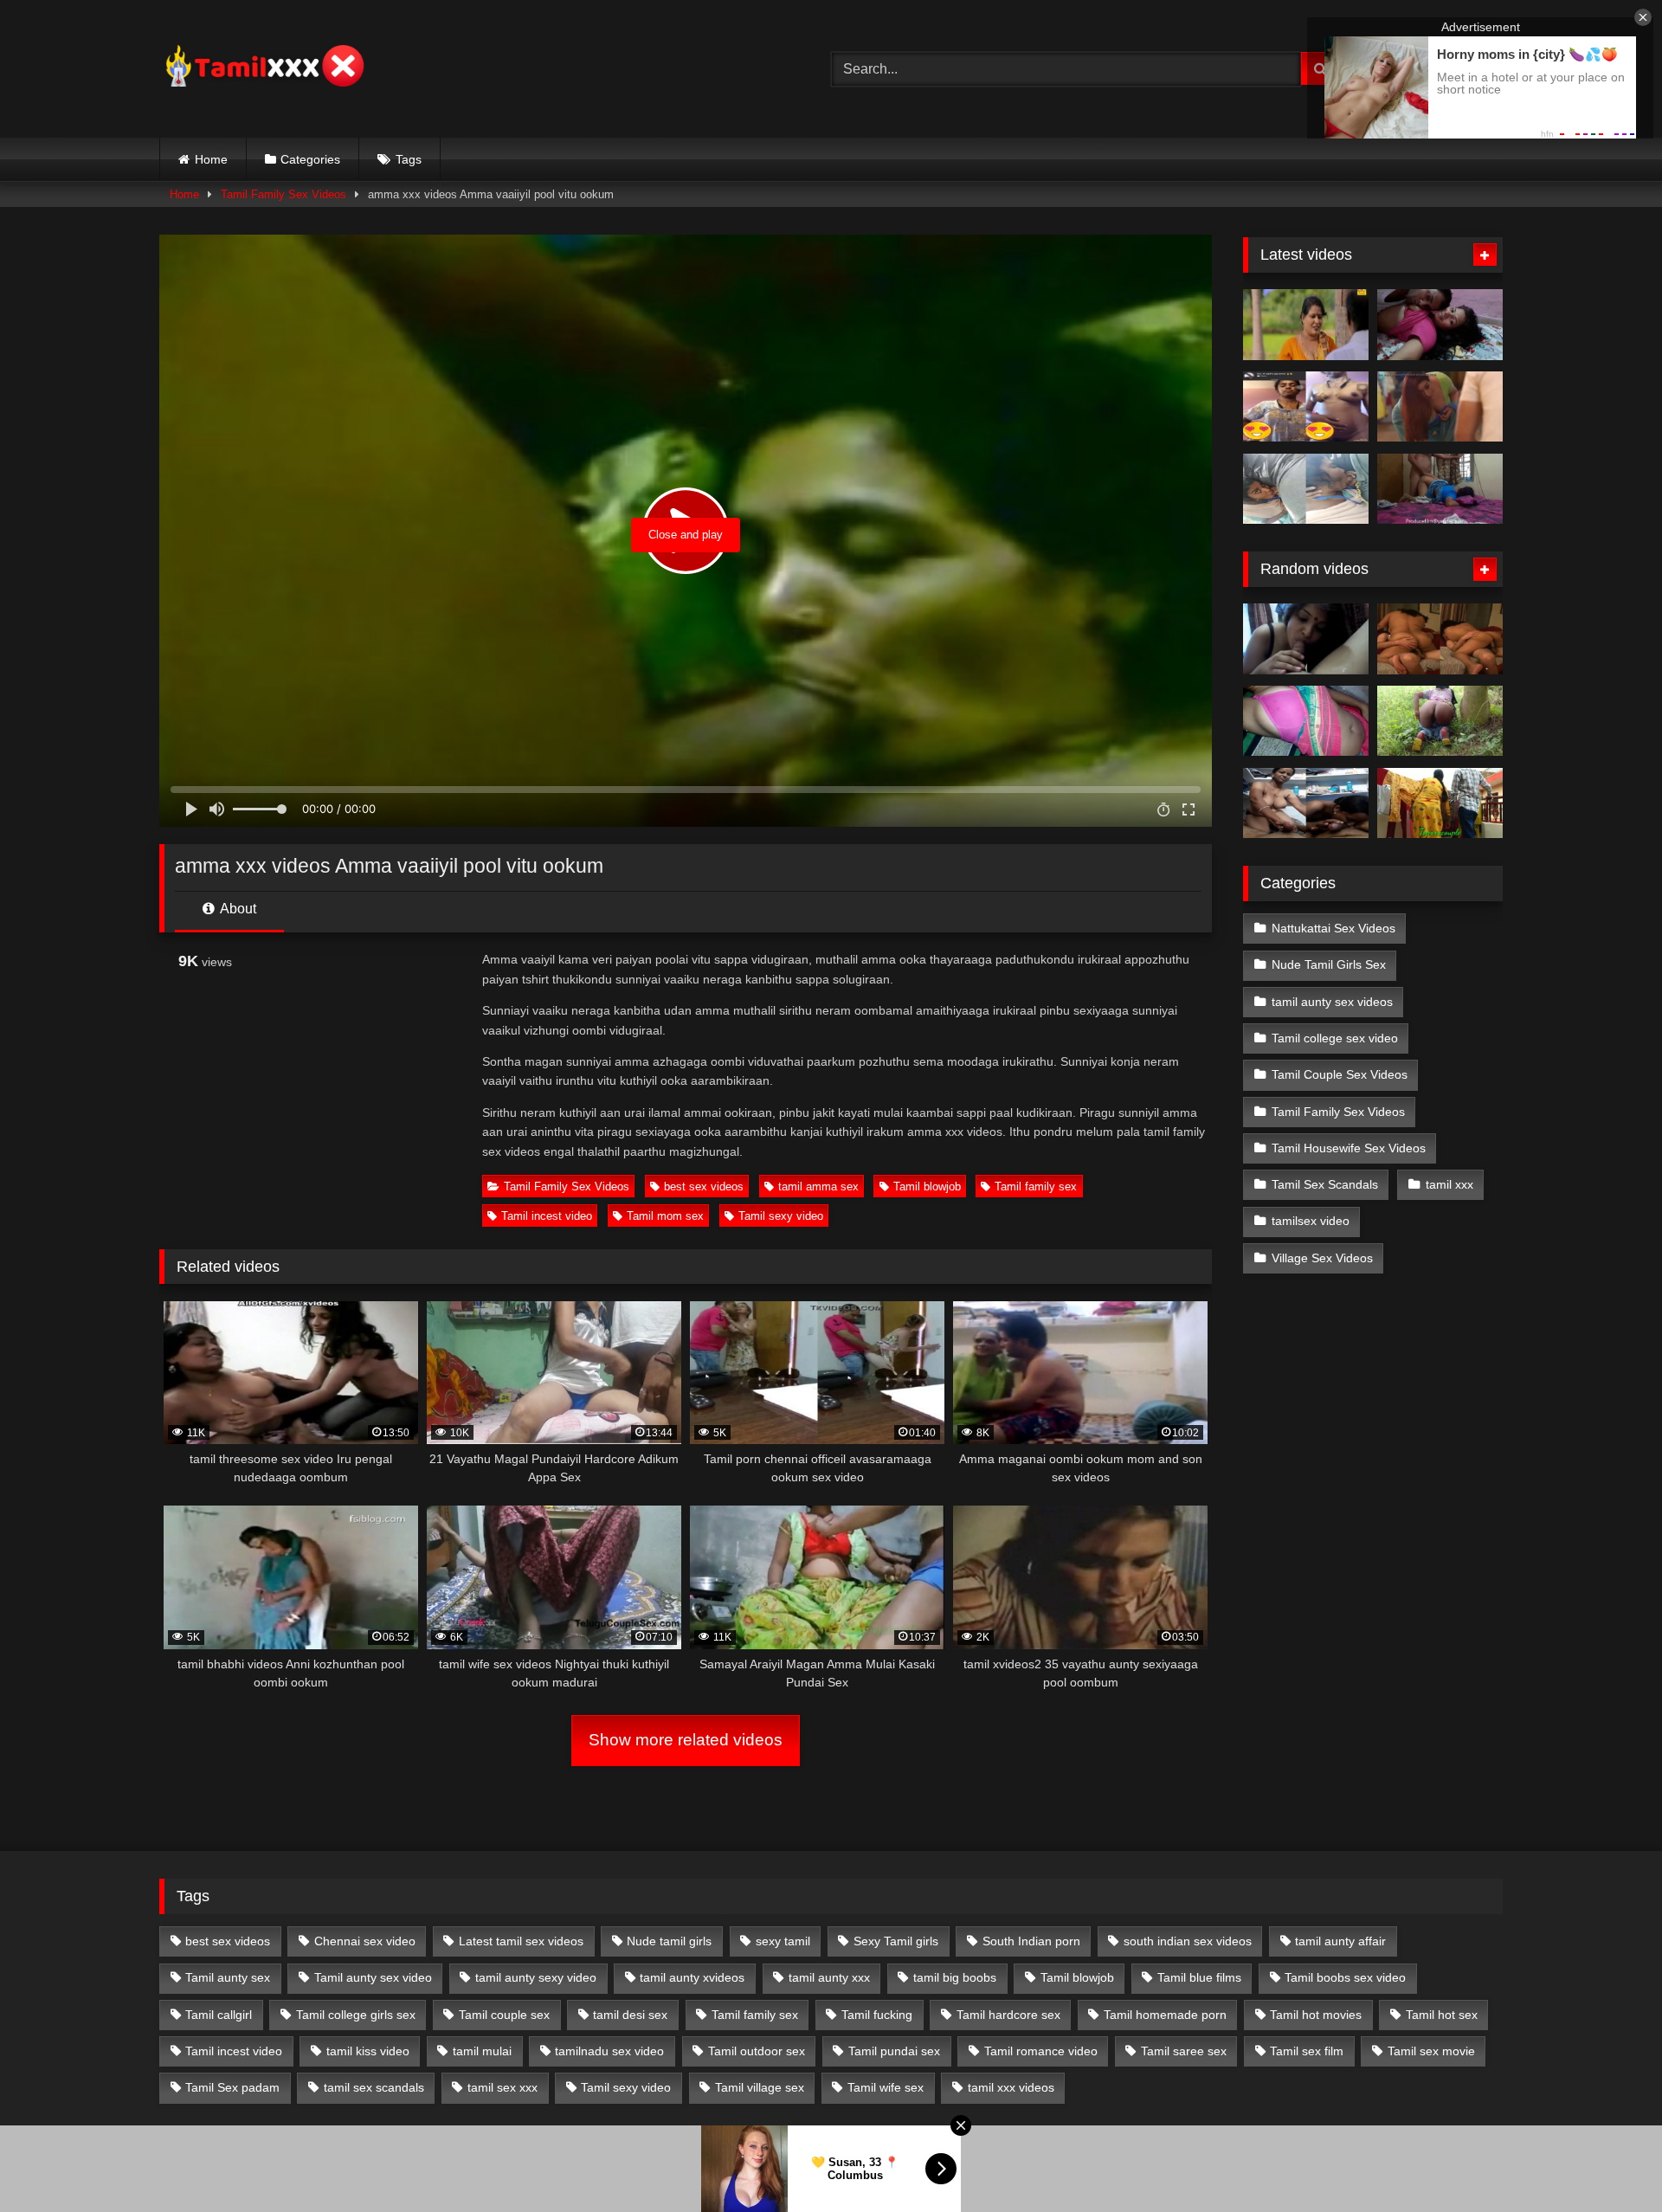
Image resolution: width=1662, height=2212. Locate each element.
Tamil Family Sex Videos (283, 194)
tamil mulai (482, 2051)
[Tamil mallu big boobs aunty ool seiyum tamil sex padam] (1306, 325)
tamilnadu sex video (609, 2051)
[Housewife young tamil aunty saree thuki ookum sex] (1440, 489)
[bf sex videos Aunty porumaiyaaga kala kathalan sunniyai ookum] (1440, 639)
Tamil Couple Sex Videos (1340, 1074)
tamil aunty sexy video (536, 1977)
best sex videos (704, 1187)
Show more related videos (686, 1740)
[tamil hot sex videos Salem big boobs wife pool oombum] (1306, 803)
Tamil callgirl (219, 2015)
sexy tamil (783, 1941)
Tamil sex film (1307, 2051)
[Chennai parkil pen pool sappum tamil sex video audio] (1306, 489)
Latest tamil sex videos (521, 1941)
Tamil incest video (547, 1216)
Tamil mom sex (665, 1216)
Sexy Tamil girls (896, 1941)
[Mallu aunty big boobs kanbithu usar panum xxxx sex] (1440, 407)
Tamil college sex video (1335, 1038)
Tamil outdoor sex (757, 2051)
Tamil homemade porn (1165, 2015)
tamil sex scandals (374, 2087)
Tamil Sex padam (232, 2087)
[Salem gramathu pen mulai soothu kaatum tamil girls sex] (1306, 407)
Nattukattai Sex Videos (1333, 928)
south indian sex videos (1188, 1941)
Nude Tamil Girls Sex (1329, 964)
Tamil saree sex (1184, 2051)
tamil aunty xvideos (692, 1977)
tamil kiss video (368, 2051)
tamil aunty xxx (829, 1977)
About (237, 909)
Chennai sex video (365, 1941)
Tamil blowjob (927, 1187)
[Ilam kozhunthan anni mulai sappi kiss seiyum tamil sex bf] (1440, 325)
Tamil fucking (877, 2015)
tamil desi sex (630, 2015)
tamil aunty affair (1340, 1941)
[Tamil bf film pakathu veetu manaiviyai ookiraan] (1440, 803)
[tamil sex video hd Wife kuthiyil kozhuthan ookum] (1306, 721)
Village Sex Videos (1322, 1258)
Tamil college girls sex (356, 2015)
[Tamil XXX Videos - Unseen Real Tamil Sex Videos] (263, 69)
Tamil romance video (1041, 2051)
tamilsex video (1311, 1221)
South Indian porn (1031, 1941)
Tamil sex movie (1431, 2051)
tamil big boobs (955, 1977)
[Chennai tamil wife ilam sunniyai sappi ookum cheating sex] (1306, 639)
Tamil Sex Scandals (1325, 1184)
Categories (310, 159)
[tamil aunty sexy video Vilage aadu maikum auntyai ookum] (1440, 721)
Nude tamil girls (669, 1941)
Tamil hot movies (1316, 2015)
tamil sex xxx (502, 2087)
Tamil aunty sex (228, 1977)
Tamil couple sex (504, 2015)
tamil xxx (1449, 1184)
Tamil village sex (760, 2087)
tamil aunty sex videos (1332, 1002)
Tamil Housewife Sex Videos (1349, 1148)
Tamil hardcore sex (1008, 2015)
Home (211, 159)
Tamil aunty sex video (373, 1977)
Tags (409, 159)
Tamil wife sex (886, 2087)
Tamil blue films (1199, 1977)
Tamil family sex (1036, 1187)
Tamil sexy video (781, 1216)
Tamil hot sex (1442, 2015)
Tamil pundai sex (894, 2051)
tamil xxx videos (1011, 2087)
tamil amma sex (818, 1187)
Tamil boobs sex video (1345, 1977)
